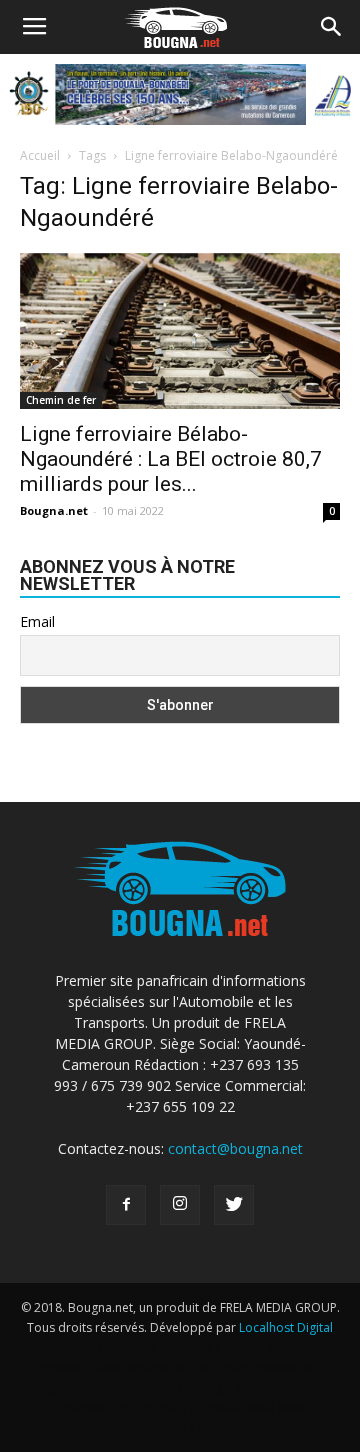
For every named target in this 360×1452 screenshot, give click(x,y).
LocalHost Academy (155, 1347)
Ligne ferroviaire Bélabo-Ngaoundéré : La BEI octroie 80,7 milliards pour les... (171, 459)
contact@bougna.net (235, 1148)
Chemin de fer (61, 400)
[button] (332, 27)
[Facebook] (126, 1205)
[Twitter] (234, 1205)
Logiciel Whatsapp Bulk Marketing (128, 1387)
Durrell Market (265, 1347)
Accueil (40, 155)
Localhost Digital (286, 1327)
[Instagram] (180, 1205)
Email (37, 621)
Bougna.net (54, 510)
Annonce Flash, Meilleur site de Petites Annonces (175, 1367)
